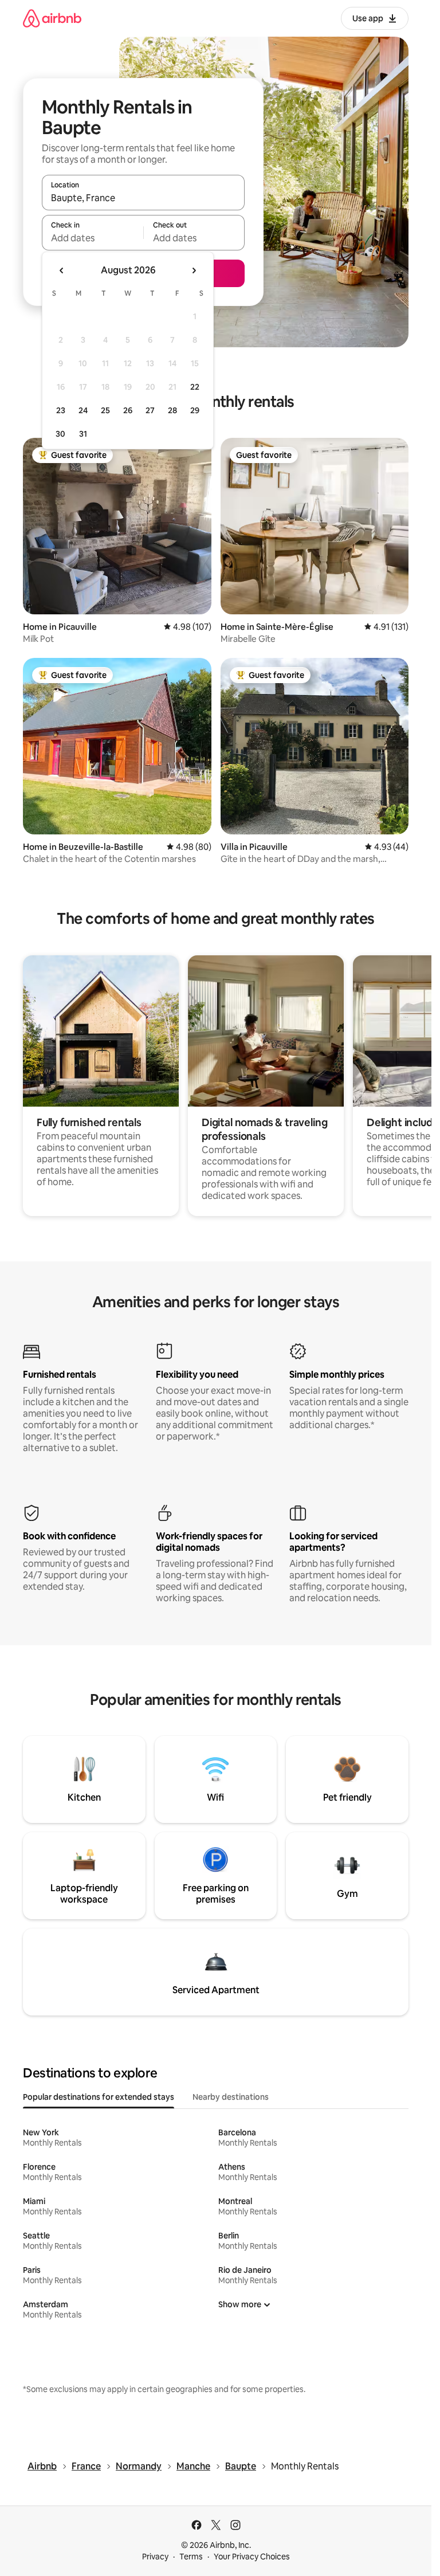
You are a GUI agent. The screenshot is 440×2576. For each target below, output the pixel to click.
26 (128, 410)
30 (60, 434)
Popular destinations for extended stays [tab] (99, 2097)
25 (105, 410)
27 (150, 410)
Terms (191, 2557)
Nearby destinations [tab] (231, 2097)
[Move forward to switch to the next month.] (194, 270)
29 (195, 410)
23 (61, 410)
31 (83, 434)
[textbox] (93, 238)
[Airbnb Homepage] (52, 18)
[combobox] (143, 198)
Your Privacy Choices (252, 2557)
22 (195, 387)
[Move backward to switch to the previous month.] (62, 270)
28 (172, 410)
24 (83, 410)
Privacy (155, 2557)
